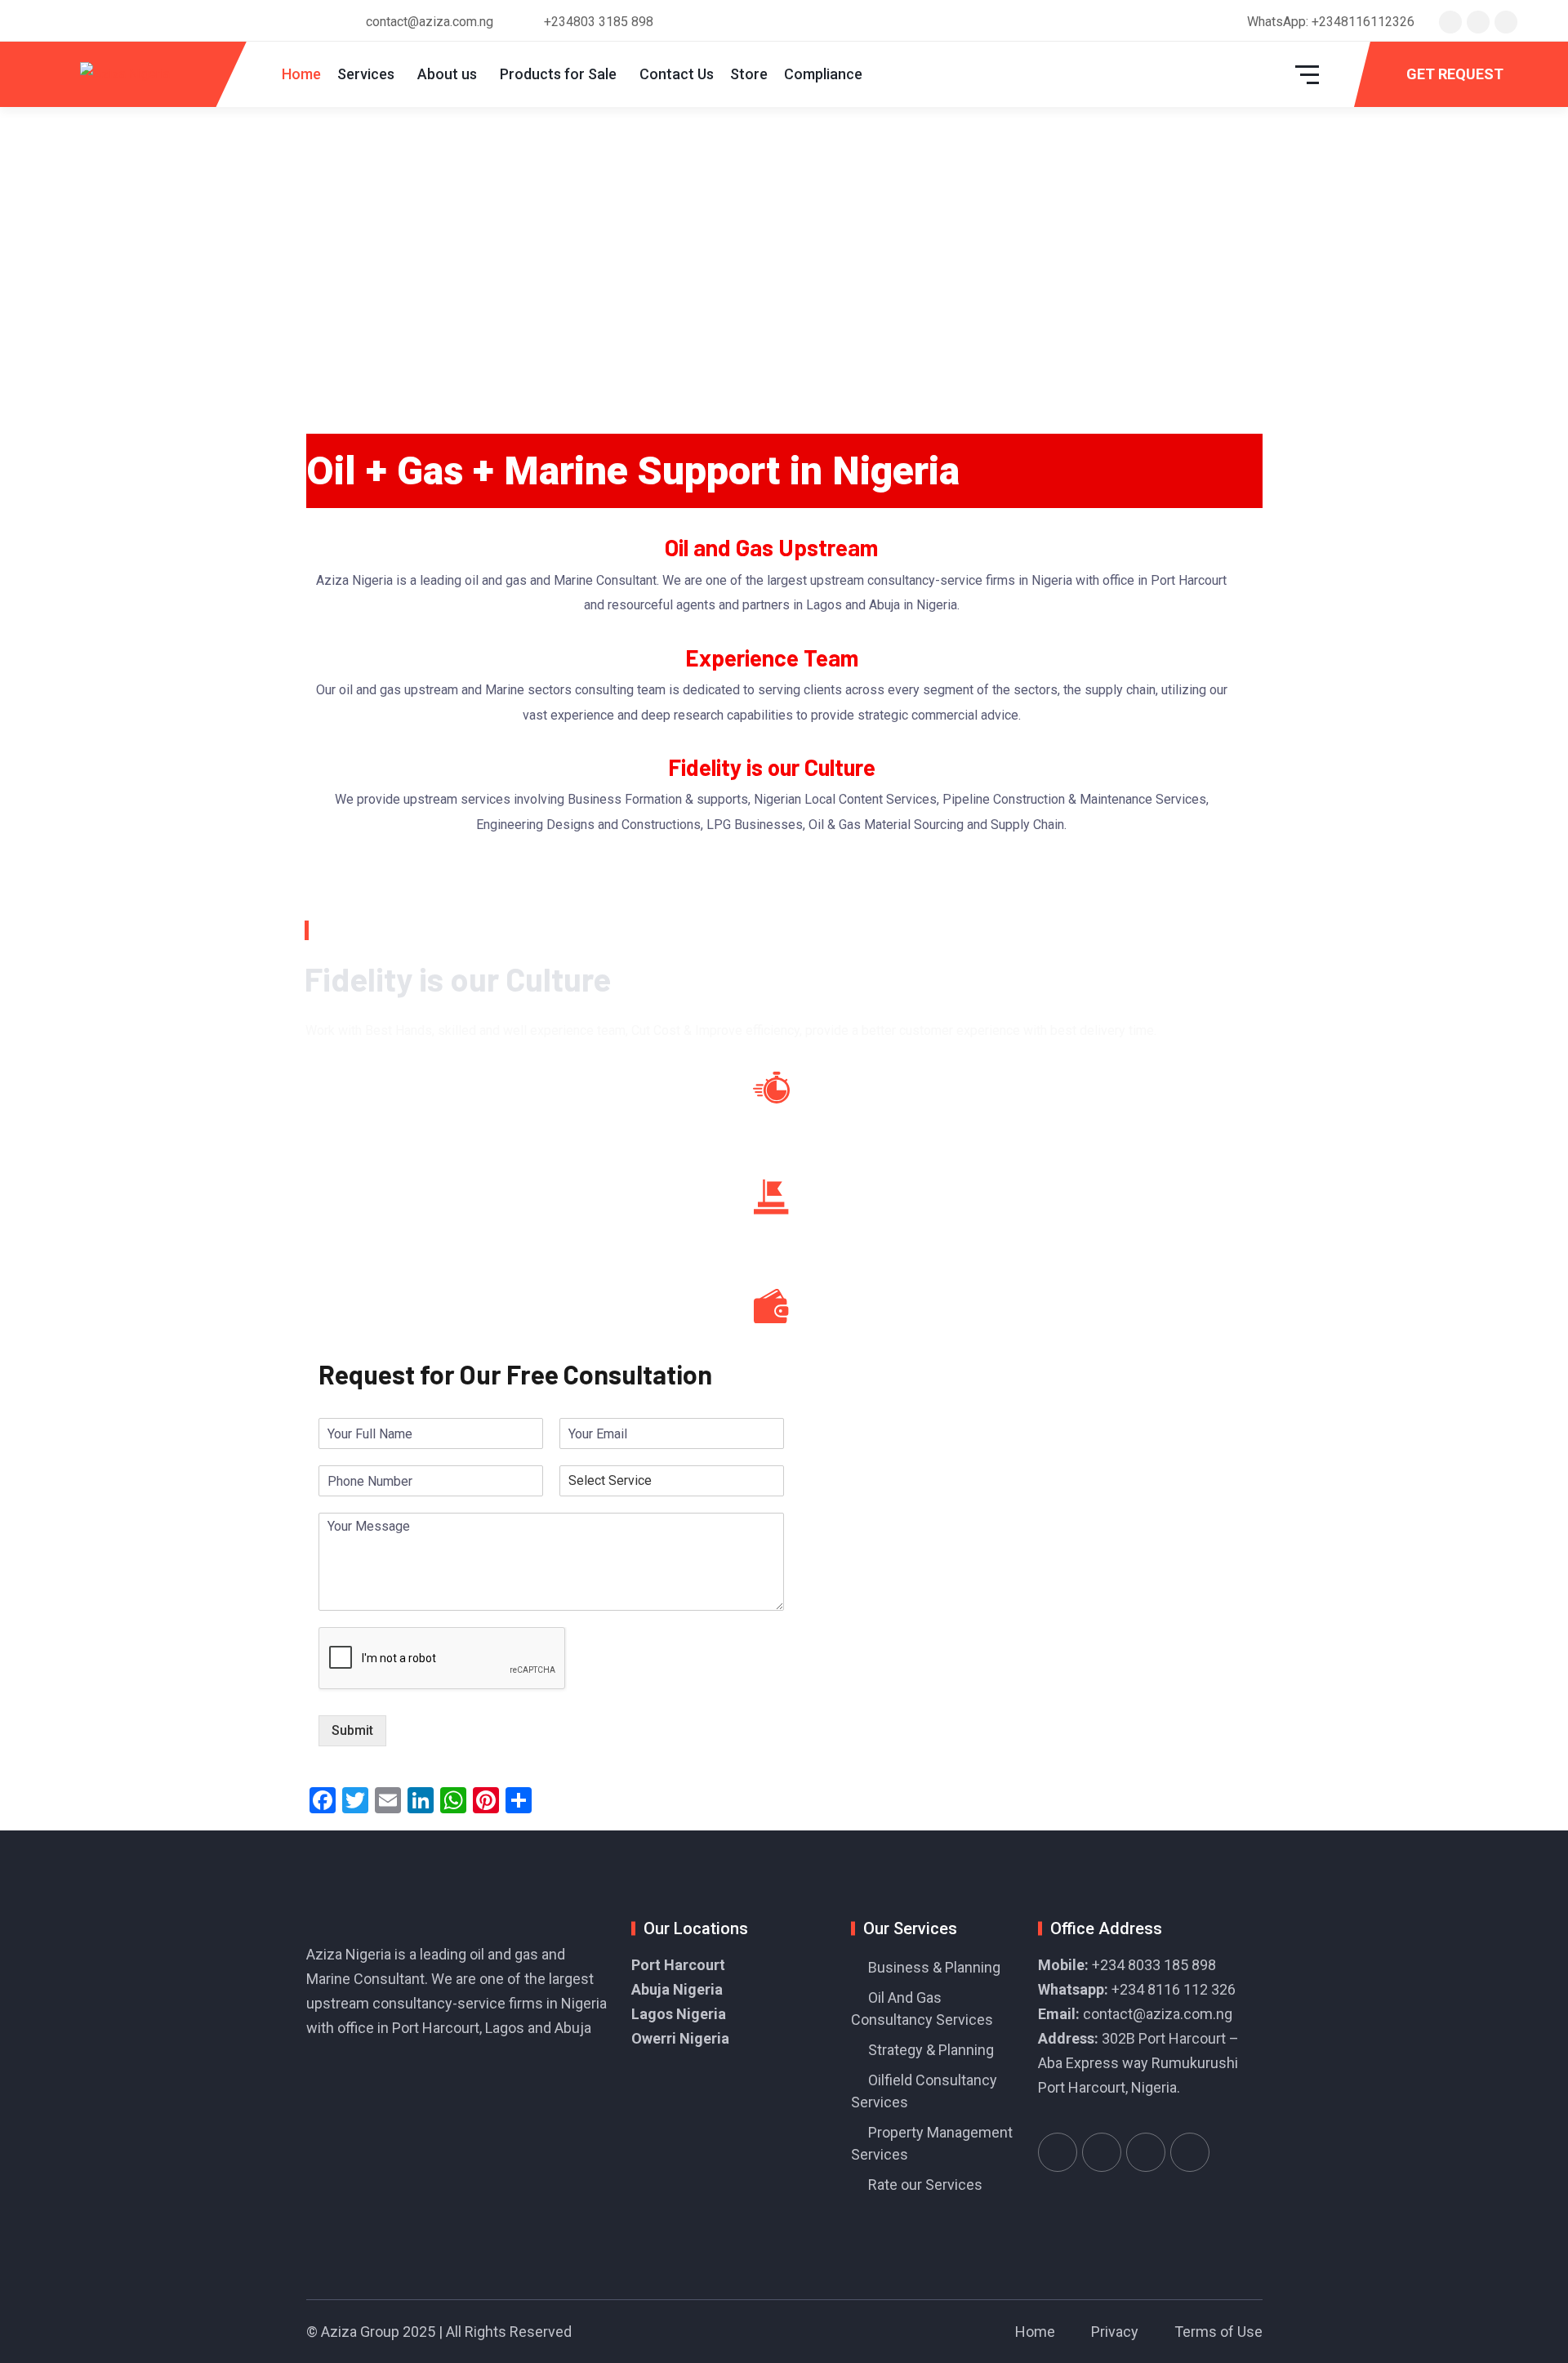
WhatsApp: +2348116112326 (1331, 22)
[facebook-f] (1478, 22)
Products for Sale (558, 74)
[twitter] (1450, 22)
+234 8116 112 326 (1174, 1989)
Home (301, 74)
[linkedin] (1506, 22)
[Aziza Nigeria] (125, 75)
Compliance (823, 74)
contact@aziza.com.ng (1158, 2014)
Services (366, 74)
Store (749, 74)
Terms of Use (1218, 2332)
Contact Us (677, 74)
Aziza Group (360, 2332)
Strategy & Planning (931, 2050)
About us (447, 74)
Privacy (1115, 2332)
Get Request (1455, 74)
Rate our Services (925, 2185)
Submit (352, 1730)
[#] (1058, 2152)
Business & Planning (934, 1967)
